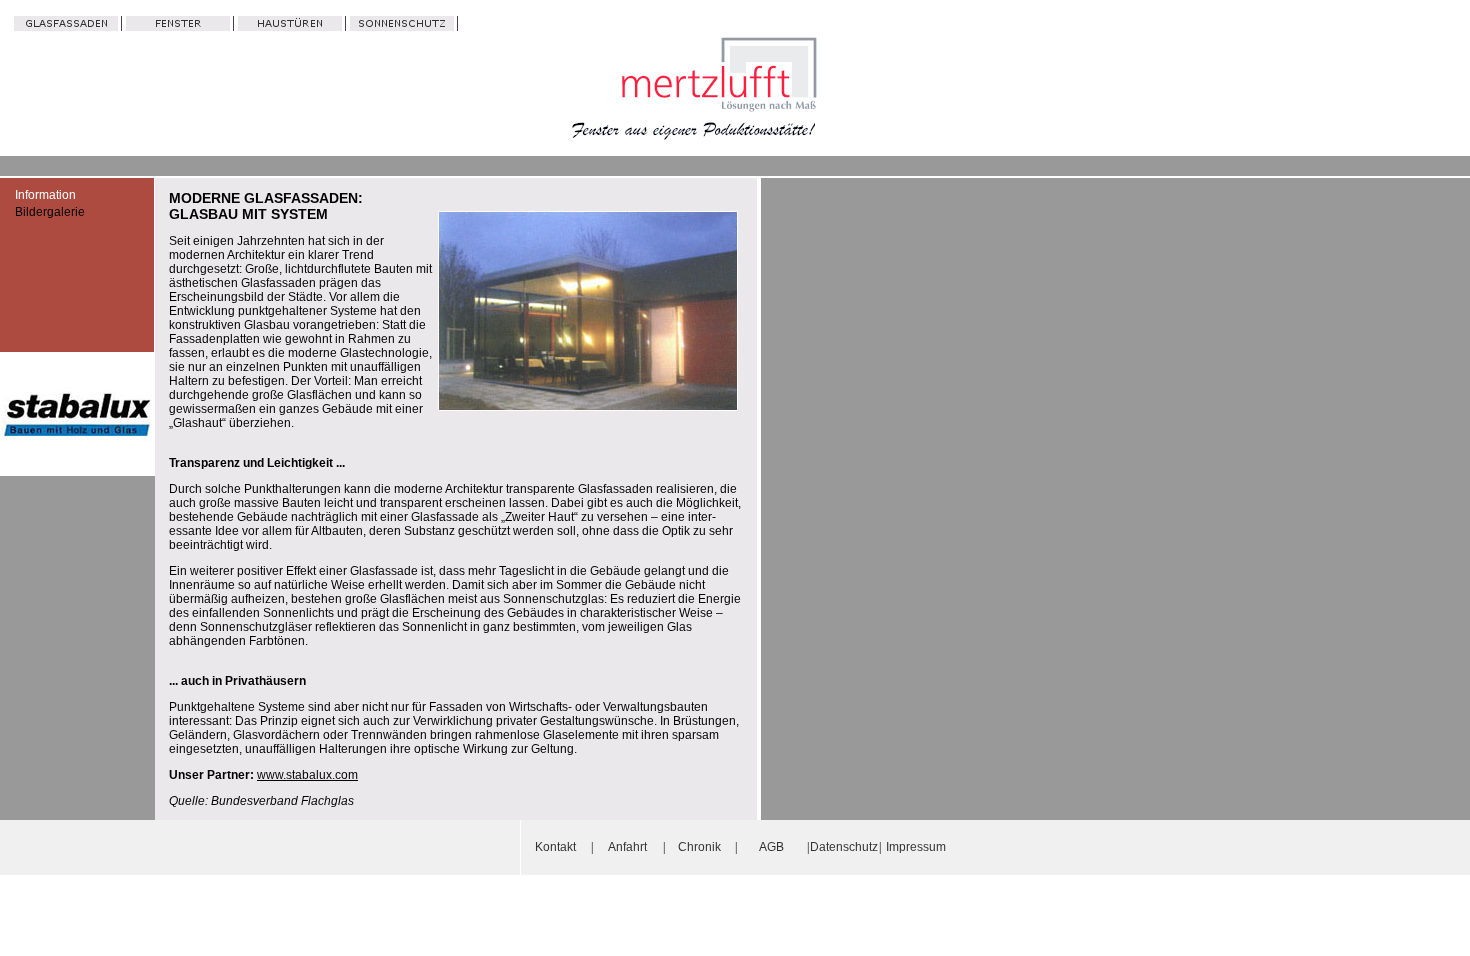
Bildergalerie (50, 212)
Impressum (916, 847)
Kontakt (555, 847)
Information (45, 195)
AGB (771, 847)
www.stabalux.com (307, 775)
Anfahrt (627, 847)
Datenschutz (844, 847)
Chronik (699, 847)
